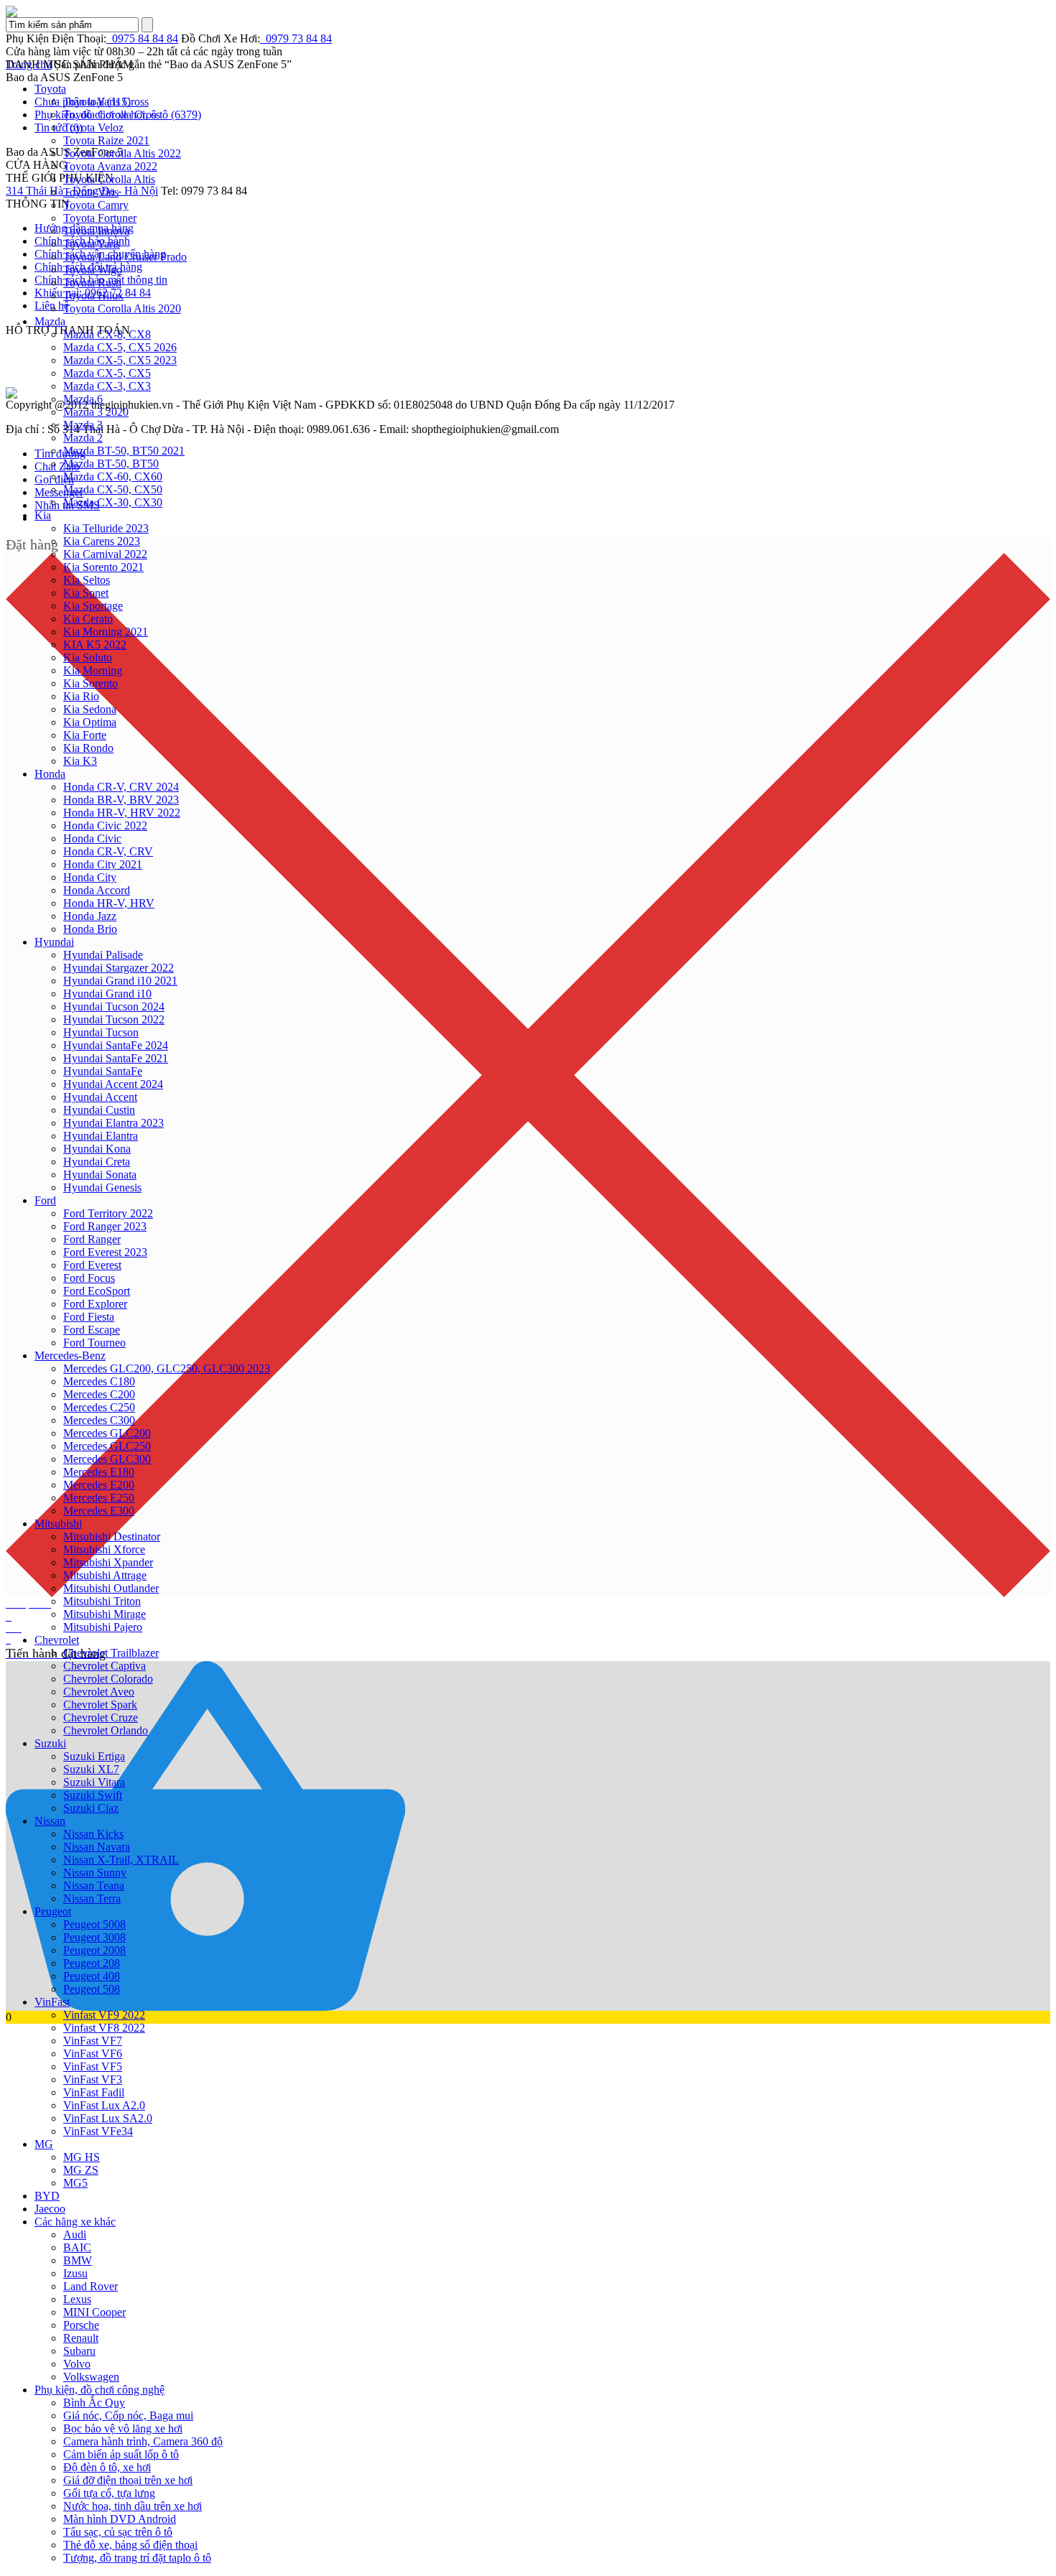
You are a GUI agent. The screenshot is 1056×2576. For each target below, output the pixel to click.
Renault (81, 2338)
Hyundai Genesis (102, 1187)
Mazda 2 (83, 438)
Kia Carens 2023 (102, 541)
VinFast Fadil (94, 2092)
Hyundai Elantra (101, 1136)
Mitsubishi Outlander (111, 1588)
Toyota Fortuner (100, 218)
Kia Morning (93, 670)
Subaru (79, 2351)
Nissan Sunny (95, 1873)
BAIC (77, 2247)
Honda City (90, 877)
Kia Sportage (93, 606)
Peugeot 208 (92, 1963)
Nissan (50, 1821)
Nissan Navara (97, 1847)
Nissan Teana (94, 1885)
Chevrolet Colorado (108, 1679)
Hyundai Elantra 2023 (114, 1123)
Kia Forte (85, 735)
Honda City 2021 (103, 864)
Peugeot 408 (92, 1976)
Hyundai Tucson (101, 1032)
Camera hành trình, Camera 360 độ (143, 2441)
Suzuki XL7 (91, 1769)
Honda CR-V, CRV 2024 (121, 787)
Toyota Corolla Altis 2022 (122, 153)
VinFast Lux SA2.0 (108, 2118)
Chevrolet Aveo (99, 1692)
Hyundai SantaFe (103, 1071)
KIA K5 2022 (95, 645)
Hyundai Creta (97, 1162)
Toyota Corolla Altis (109, 179)
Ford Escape (92, 1330)
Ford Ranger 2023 (105, 1226)
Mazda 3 (83, 425)
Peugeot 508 (92, 1989)
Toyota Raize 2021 (106, 140)
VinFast (52, 2002)
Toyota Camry (96, 205)
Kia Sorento (91, 683)
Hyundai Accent (100, 1097)
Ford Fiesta (89, 1317)
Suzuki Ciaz (91, 1808)
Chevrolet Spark (100, 1705)
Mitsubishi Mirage (105, 1614)
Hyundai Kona (97, 1149)
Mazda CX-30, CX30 (113, 502)
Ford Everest (92, 1265)
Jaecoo (50, 2209)
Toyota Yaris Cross (106, 102)
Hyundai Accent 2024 (113, 1084)
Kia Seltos (87, 580)
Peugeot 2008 (94, 1950)
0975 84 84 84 (142, 38)
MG (44, 2144)
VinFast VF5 (93, 2066)
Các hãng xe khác (75, 2222)
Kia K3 (80, 761)
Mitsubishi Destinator (112, 1536)
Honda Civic (92, 838)
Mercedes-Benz (70, 1356)
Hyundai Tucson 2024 (114, 1006)
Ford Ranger (92, 1239)
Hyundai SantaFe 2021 (116, 1058)
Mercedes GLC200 (107, 1433)
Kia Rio (81, 696)
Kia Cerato (88, 619)
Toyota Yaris (92, 244)
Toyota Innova (96, 231)
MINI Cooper (94, 2312)
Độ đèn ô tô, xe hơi (107, 2467)
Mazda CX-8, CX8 (107, 334)
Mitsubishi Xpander (108, 1562)
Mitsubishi (58, 1524)
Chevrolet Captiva (105, 1666)
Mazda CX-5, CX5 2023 (120, 360)
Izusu (75, 2273)
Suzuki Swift (93, 1795)
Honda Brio (90, 929)
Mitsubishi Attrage (105, 1575)
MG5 (75, 2183)
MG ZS (81, 2170)
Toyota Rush (92, 283)
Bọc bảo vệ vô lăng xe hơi (123, 2428)
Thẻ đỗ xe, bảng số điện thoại (130, 2545)
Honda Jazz (90, 916)
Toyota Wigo (93, 270)
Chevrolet (57, 1640)
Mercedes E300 (99, 1511)
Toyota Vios (91, 192)
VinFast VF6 (93, 2054)
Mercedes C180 (99, 1381)
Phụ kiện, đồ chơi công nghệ (99, 2390)
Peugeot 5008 (94, 1924)
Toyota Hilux (93, 296)
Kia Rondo (88, 748)
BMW (78, 2260)
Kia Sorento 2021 (103, 567)
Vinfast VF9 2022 (104, 2015)
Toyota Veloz (93, 127)
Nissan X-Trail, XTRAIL (121, 1860)
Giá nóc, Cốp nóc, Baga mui (128, 2415)
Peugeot (53, 1911)
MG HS (82, 2157)
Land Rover (91, 2286)
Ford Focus (89, 1278)
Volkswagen (91, 2377)
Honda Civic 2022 (105, 826)
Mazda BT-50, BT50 (111, 464)
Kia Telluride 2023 (106, 528)
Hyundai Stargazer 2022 (119, 968)
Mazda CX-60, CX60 (113, 476)
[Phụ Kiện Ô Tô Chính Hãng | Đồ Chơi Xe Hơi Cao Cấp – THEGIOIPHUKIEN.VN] (528, 11)
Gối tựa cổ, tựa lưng (109, 2493)
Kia (43, 515)
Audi (75, 2235)
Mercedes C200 (99, 1394)
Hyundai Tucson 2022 (114, 1019)
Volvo (77, 2364)
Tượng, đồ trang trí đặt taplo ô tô (137, 2558)
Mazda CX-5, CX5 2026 (120, 347)
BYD (47, 2196)
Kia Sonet (86, 593)
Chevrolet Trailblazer (111, 1653)
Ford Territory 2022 (108, 1213)
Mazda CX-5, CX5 (107, 373)
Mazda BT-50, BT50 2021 (124, 451)
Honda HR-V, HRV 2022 (122, 813)
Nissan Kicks (93, 1834)
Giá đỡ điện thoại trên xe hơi (128, 2480)
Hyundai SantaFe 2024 (116, 1045)
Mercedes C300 (99, 1420)
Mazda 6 (83, 399)
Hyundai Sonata (100, 1175)
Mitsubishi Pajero (103, 1627)
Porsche (81, 2325)
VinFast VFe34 (98, 2131)
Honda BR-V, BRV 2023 (121, 800)
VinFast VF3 (93, 2079)
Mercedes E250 (99, 1498)
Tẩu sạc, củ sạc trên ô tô (118, 2532)
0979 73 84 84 (296, 38)
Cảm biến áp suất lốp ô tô (121, 2454)
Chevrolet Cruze (101, 1717)
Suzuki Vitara (94, 1782)
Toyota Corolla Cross (112, 115)
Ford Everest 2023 (105, 1252)
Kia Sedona (90, 709)
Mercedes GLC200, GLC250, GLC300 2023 (167, 1368)
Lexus (77, 2299)
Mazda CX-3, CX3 (107, 386)
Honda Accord (97, 890)
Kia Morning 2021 (106, 632)
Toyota (50, 89)
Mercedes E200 (99, 1485)
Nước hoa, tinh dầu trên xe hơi (133, 2506)
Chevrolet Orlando (106, 1730)
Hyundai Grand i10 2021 (120, 981)
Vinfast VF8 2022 (104, 2028)
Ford (45, 1200)
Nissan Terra (92, 1898)
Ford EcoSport (97, 1291)
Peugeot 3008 (94, 1937)
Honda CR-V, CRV (108, 851)
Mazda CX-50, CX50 (113, 489)
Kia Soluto (88, 657)
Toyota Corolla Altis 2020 (122, 308)
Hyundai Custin (99, 1110)
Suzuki (50, 1743)
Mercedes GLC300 (107, 1459)
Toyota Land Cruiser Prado (125, 257)
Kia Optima (90, 722)
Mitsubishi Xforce (104, 1549)
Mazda (50, 321)
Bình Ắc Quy (94, 2403)
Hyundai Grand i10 (107, 994)
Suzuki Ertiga (94, 1756)
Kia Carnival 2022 (105, 554)
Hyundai (54, 942)
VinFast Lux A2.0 (104, 2105)
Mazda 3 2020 (96, 412)
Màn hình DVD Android (120, 2519)
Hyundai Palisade (103, 955)
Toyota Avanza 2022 (110, 166)
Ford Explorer (95, 1304)
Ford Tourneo (94, 1343)
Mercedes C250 (99, 1407)
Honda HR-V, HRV (109, 903)
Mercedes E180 (99, 1472)
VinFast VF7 (93, 2041)
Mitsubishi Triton (102, 1601)
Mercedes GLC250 (107, 1446)
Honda (50, 774)
